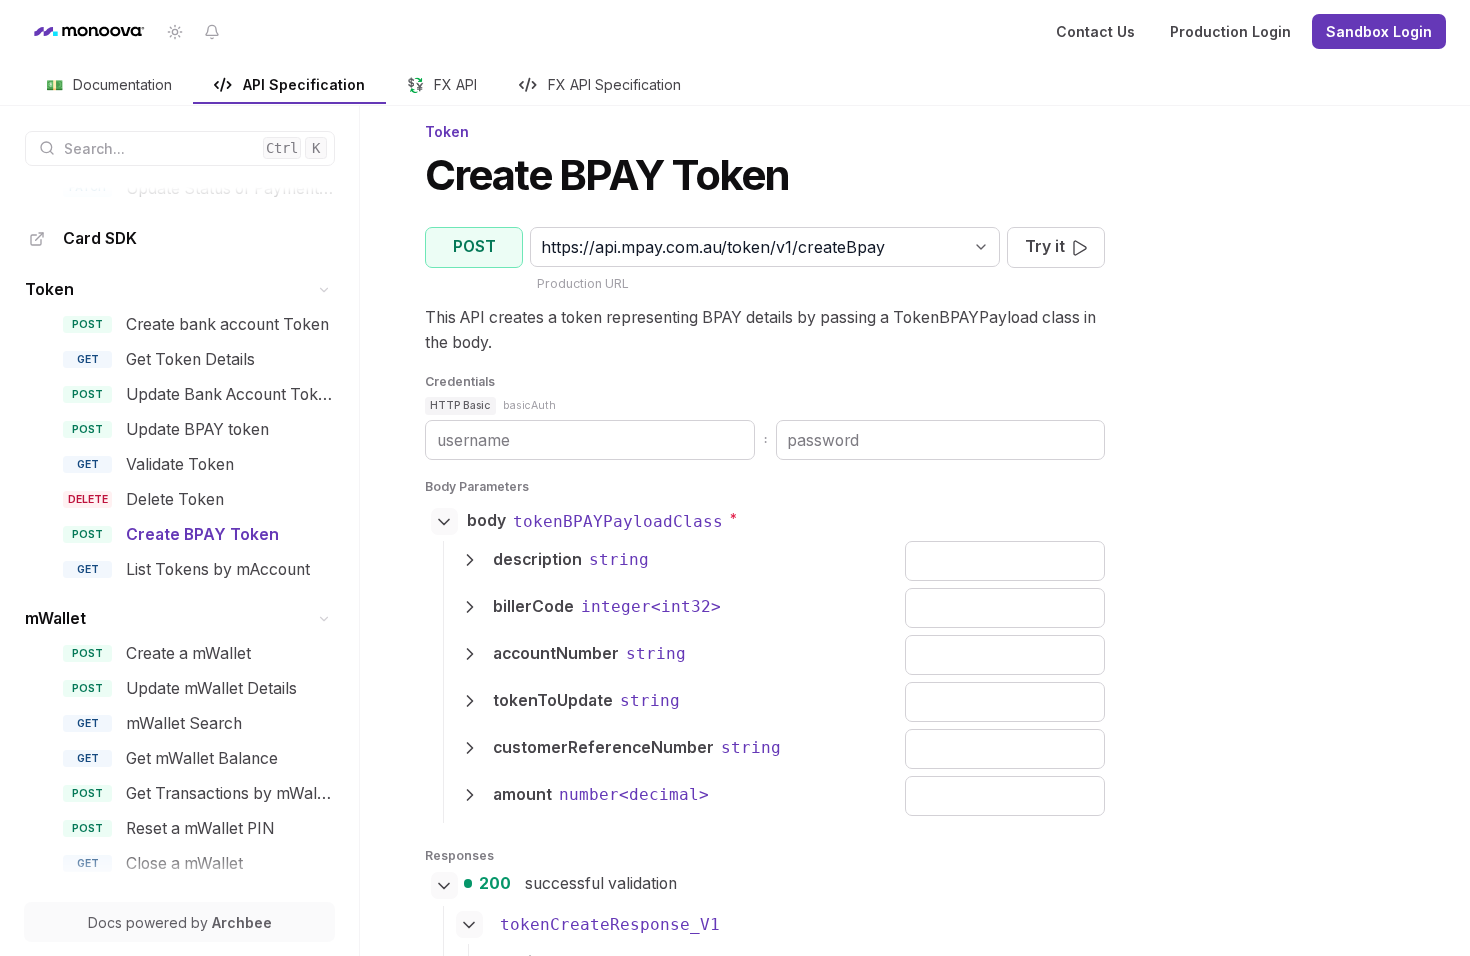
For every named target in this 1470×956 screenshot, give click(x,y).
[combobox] (543, 247)
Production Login (1230, 31)
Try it (1045, 246)
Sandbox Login (1379, 31)
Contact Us (1095, 31)
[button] (324, 289)
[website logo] (88, 32)
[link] (109, 86)
